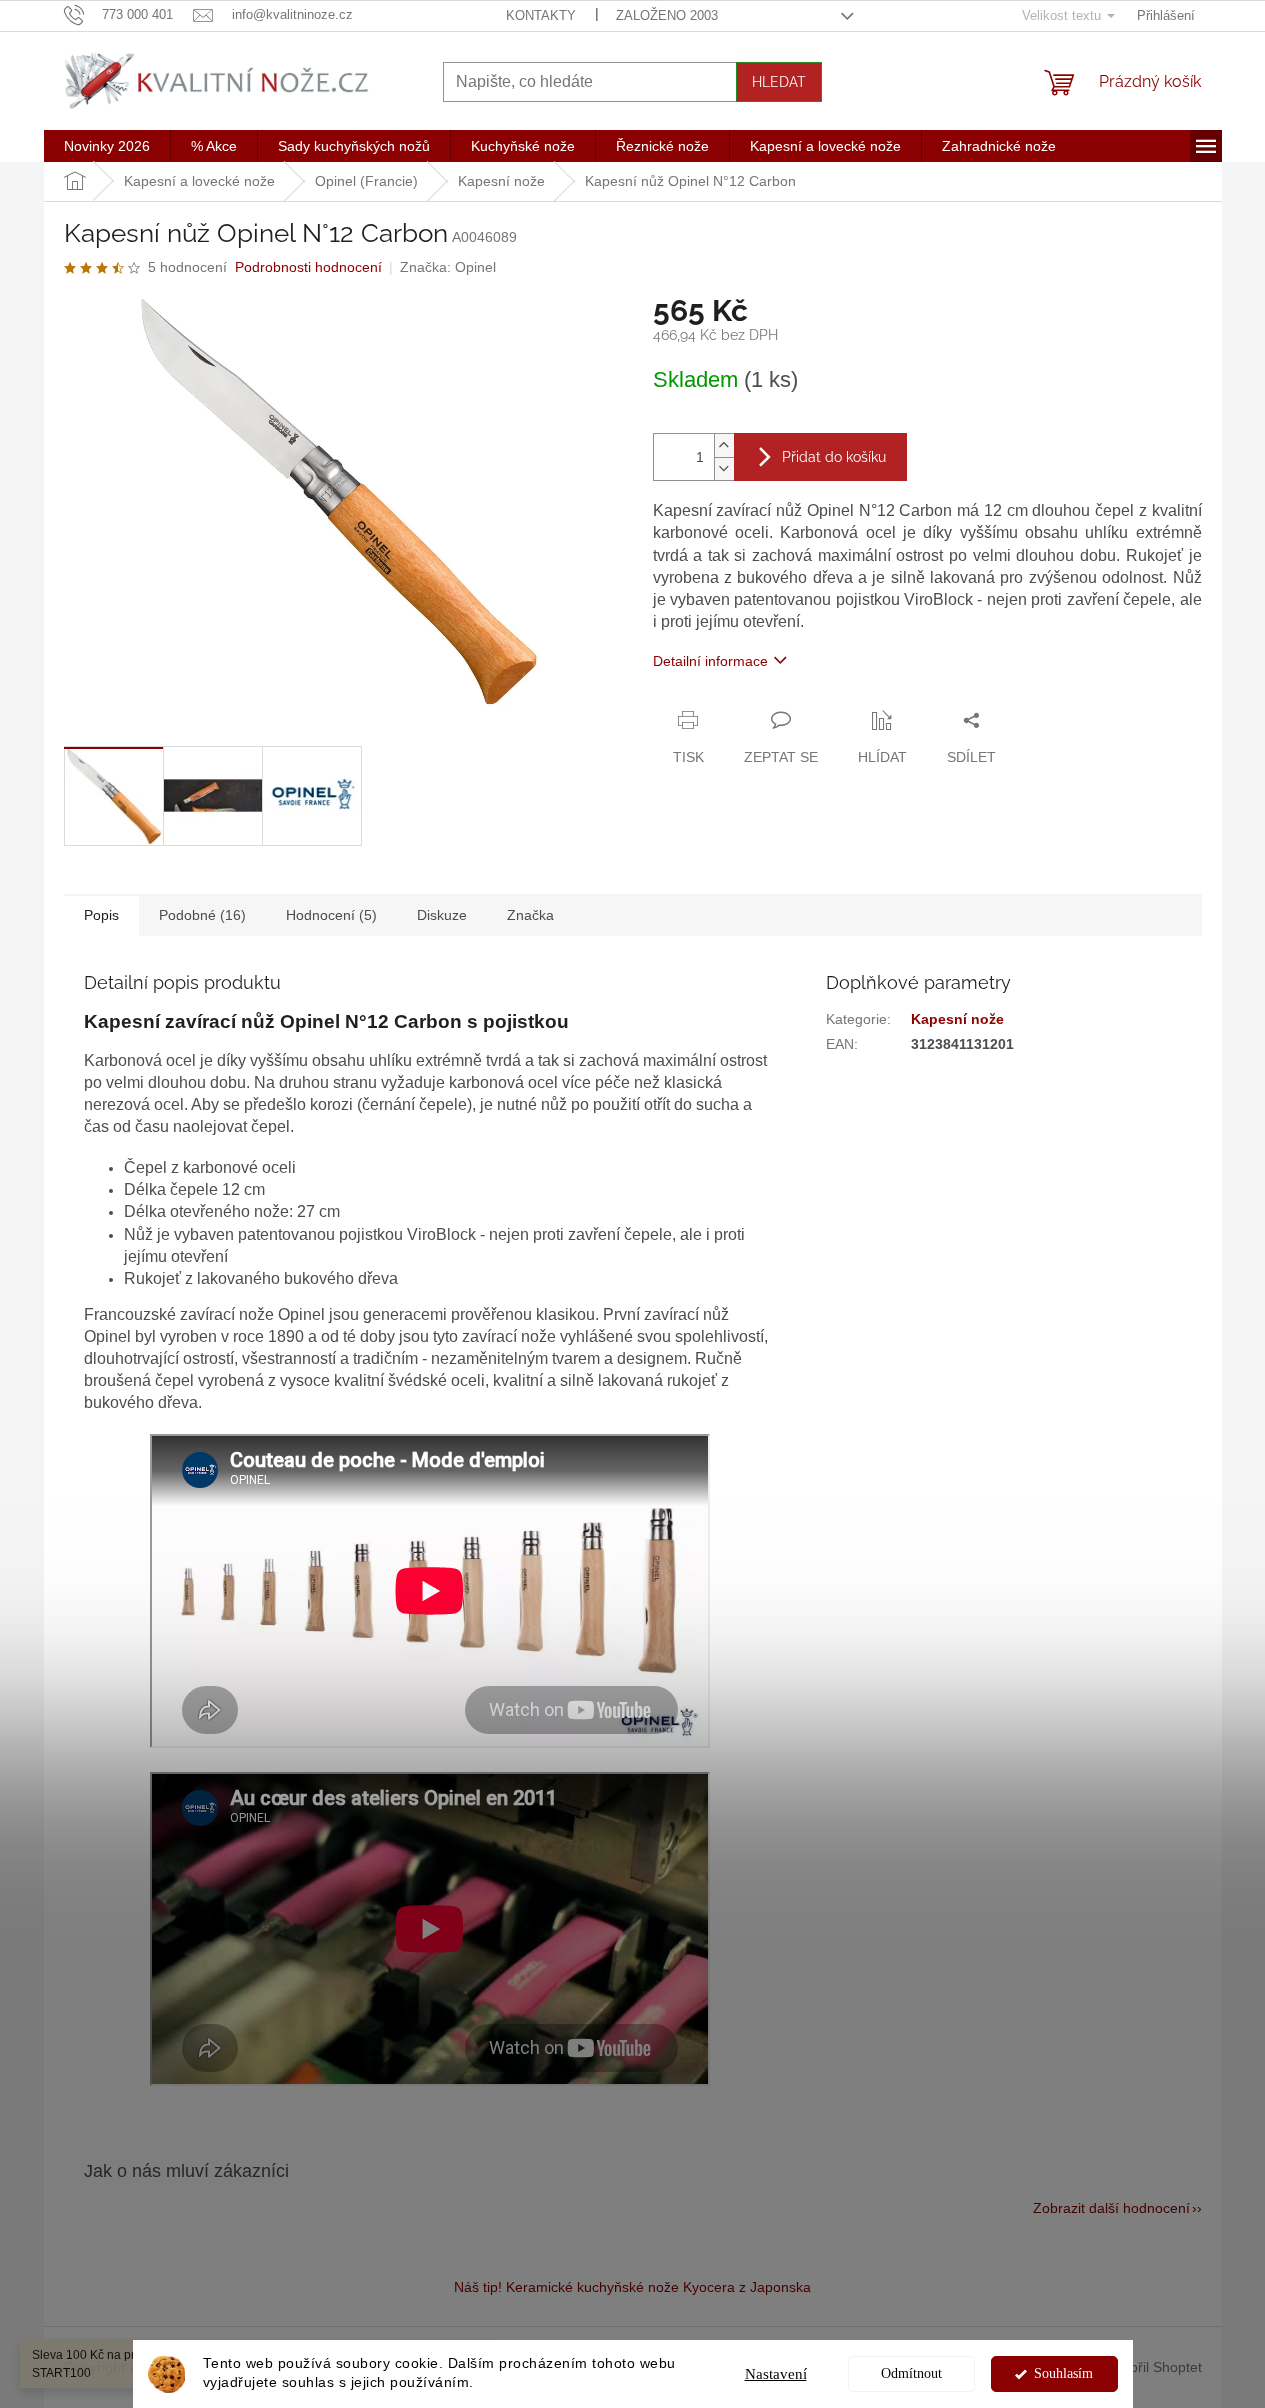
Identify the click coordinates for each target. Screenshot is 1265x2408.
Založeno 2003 (667, 15)
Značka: (448, 267)
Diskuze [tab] (442, 915)
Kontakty (541, 15)
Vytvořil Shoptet (1153, 2366)
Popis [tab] (101, 915)
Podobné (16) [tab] (202, 915)
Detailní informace (710, 661)
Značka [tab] (530, 915)
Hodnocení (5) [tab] (331, 915)
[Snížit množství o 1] (724, 468)
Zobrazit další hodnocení (1111, 2208)
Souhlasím (1063, 2373)
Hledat (779, 82)
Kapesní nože (957, 1019)
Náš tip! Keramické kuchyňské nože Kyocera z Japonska (632, 2287)
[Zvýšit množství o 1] (724, 445)
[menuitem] (107, 146)
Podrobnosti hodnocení (308, 267)
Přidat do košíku (834, 457)
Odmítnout (911, 2373)
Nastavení (776, 2374)
